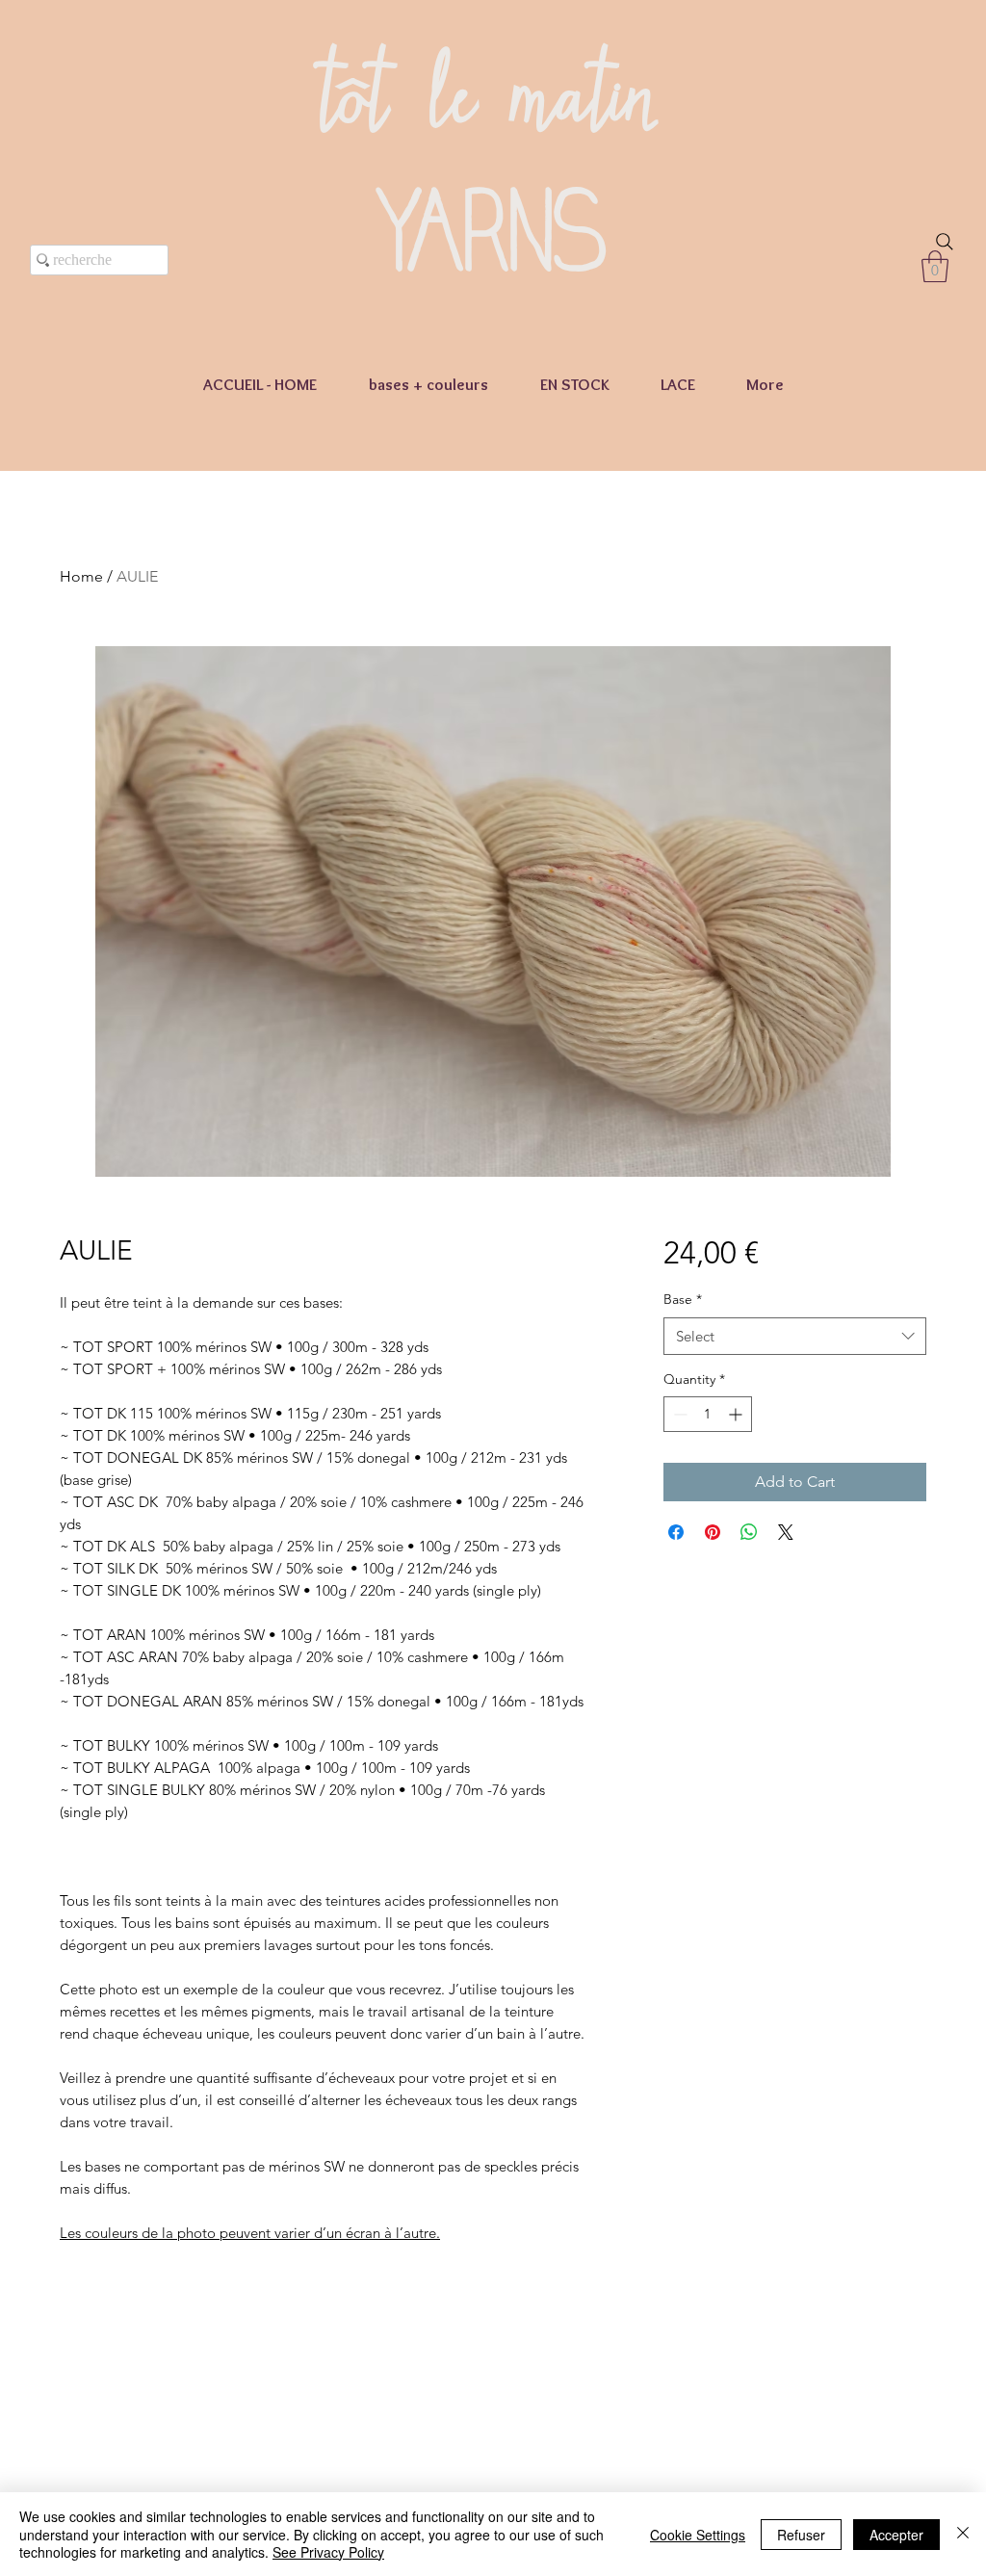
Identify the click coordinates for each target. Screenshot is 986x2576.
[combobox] (795, 1336)
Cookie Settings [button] (698, 2535)
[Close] (963, 2534)
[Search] (945, 242)
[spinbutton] (708, 1414)
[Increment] (737, 1414)
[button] (935, 266)
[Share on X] (786, 1532)
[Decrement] (678, 1414)
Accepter (896, 2535)
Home (81, 576)
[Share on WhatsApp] (749, 1532)
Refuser (801, 2535)
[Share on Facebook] (676, 1532)
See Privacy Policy (328, 2552)
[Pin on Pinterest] (713, 1532)
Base (683, 1299)
